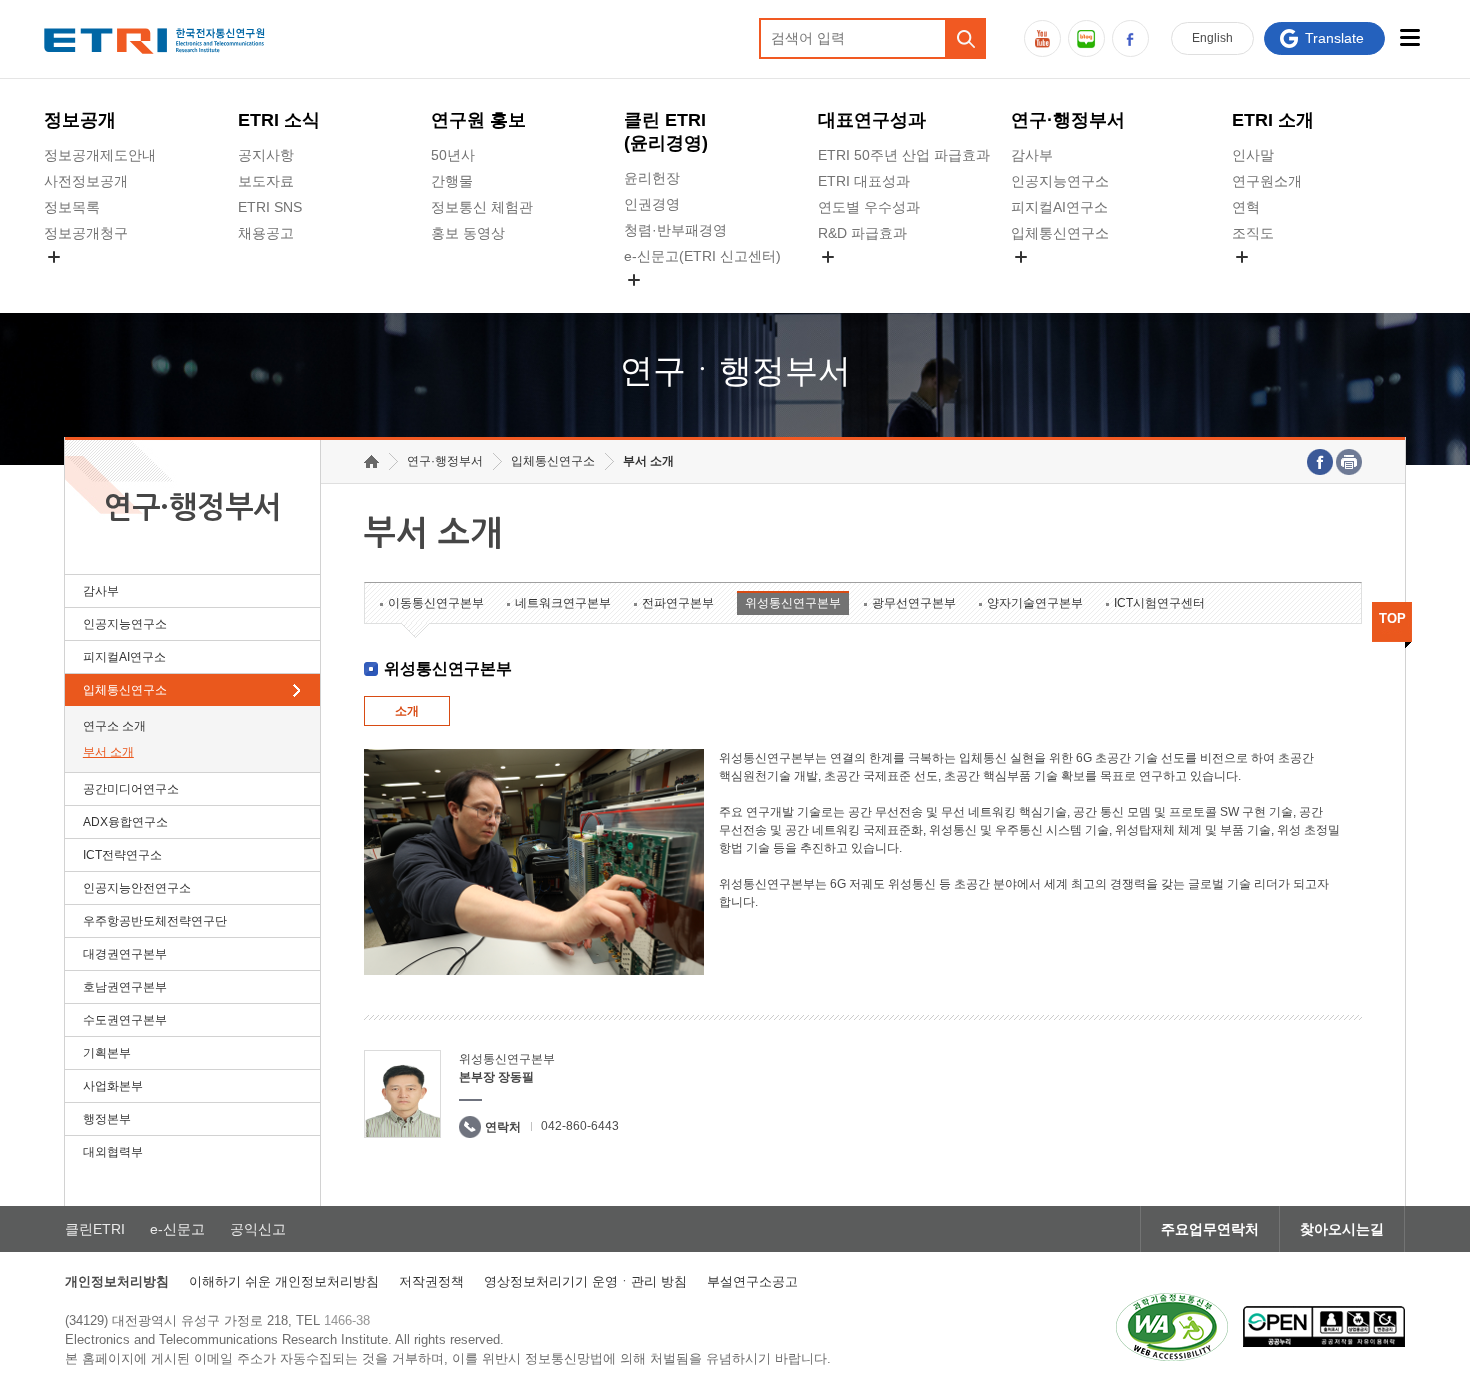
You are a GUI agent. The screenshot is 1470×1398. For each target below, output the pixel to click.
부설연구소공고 (752, 1281)
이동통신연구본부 (436, 603)
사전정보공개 (86, 181)
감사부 (1032, 155)
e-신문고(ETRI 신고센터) (702, 256)
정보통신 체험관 (482, 207)
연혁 (1246, 207)
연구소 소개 (114, 726)
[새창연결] (1320, 462)
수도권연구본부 (125, 1020)
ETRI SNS (270, 207)
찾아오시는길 (1342, 1229)
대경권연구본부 (125, 954)
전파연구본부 (678, 603)
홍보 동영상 (468, 233)
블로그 (1086, 38)
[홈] (371, 461)
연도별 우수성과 (869, 207)
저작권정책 (431, 1281)
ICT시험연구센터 (1159, 603)
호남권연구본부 (125, 987)
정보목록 (72, 207)
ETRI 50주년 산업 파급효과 (904, 155)
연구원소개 (1267, 181)
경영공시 (72, 280)
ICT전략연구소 (122, 855)
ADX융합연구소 (125, 822)
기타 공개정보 (1276, 280)
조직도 (1253, 233)
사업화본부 (113, 1086)
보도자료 (266, 181)
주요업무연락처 (1210, 1229)
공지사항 (266, 155)
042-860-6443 (580, 1126)
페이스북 (1130, 38)
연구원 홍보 (478, 120)
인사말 (1253, 155)
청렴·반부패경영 (675, 230)
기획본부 (107, 1053)
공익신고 (652, 303)
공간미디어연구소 (1067, 280)
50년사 (453, 155)
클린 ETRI (666, 131)
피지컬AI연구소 (1059, 207)
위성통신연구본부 (793, 603)
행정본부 (107, 1119)
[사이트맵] (1410, 37)
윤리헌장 (652, 178)
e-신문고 (177, 1229)
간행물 (452, 181)
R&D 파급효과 (862, 233)
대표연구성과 (872, 120)
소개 (407, 711)
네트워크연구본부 (563, 603)
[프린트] (1349, 462)
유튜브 (1042, 38)
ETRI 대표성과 (864, 181)
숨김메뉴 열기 (54, 257)
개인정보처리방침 (117, 1281)
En (1212, 38)
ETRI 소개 (1273, 120)
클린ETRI (95, 1229)
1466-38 (347, 1320)
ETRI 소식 (279, 120)
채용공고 (266, 233)
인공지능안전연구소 (137, 888)
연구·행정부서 (1068, 120)
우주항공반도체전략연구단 (155, 921)
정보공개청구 (86, 233)
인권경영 (652, 204)
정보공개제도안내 (100, 155)
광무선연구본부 (914, 603)
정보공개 (80, 120)
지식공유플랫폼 (867, 280)
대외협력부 (113, 1152)
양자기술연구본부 (1035, 603)
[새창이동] (1172, 1327)
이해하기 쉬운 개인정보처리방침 (284, 1281)
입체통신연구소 (1060, 233)
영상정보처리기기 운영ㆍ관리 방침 (585, 1281)
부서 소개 (108, 752)
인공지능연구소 (1060, 181)
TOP (1392, 618)
